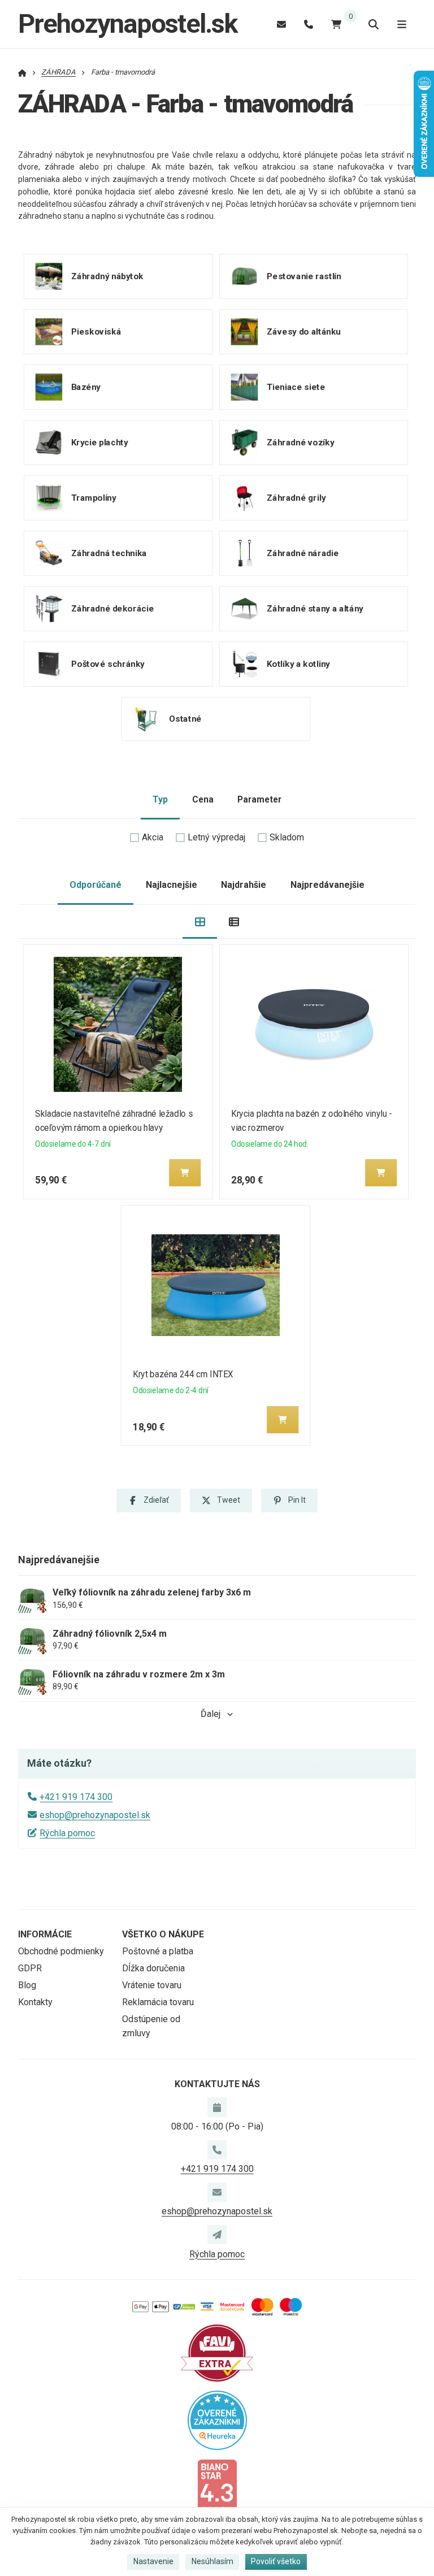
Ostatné (185, 719)
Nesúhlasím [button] (212, 2561)
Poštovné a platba (158, 1951)
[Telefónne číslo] (309, 24)
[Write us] (217, 2235)
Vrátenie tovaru (152, 1985)
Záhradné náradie (302, 553)
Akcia (153, 837)
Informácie (45, 1934)
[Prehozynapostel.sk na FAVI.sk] (217, 2352)
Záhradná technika (109, 553)
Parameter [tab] (259, 799)
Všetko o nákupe (163, 1934)
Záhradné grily (296, 498)
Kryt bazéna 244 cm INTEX (183, 1374)
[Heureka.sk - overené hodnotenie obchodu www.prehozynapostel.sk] (217, 2420)
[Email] (281, 24)
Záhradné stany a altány (314, 609)
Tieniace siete (296, 387)
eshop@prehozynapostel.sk (95, 1815)
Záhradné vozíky (300, 443)
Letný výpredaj (216, 837)
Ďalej (211, 1714)
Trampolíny (94, 498)
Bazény (86, 387)
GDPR (30, 1968)
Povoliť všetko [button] (276, 2561)
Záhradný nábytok (107, 276)
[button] (185, 1173)
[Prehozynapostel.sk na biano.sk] (217, 2486)
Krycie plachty (100, 443)
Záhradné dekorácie (112, 609)
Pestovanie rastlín (303, 276)
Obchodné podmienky (61, 1951)
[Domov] (22, 72)
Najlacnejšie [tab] (172, 885)
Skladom (287, 837)
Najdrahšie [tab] (244, 885)
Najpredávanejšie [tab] (327, 885)
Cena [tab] (203, 799)
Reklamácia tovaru (158, 2002)
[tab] (200, 922)
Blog (27, 1985)
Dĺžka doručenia (153, 1968)
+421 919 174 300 (76, 1797)
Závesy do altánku (303, 332)
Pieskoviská (96, 332)
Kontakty (35, 2002)
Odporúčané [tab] (96, 885)
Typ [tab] (160, 799)
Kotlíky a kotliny (298, 664)
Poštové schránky (108, 664)
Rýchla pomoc (67, 1833)
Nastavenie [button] (153, 2561)
